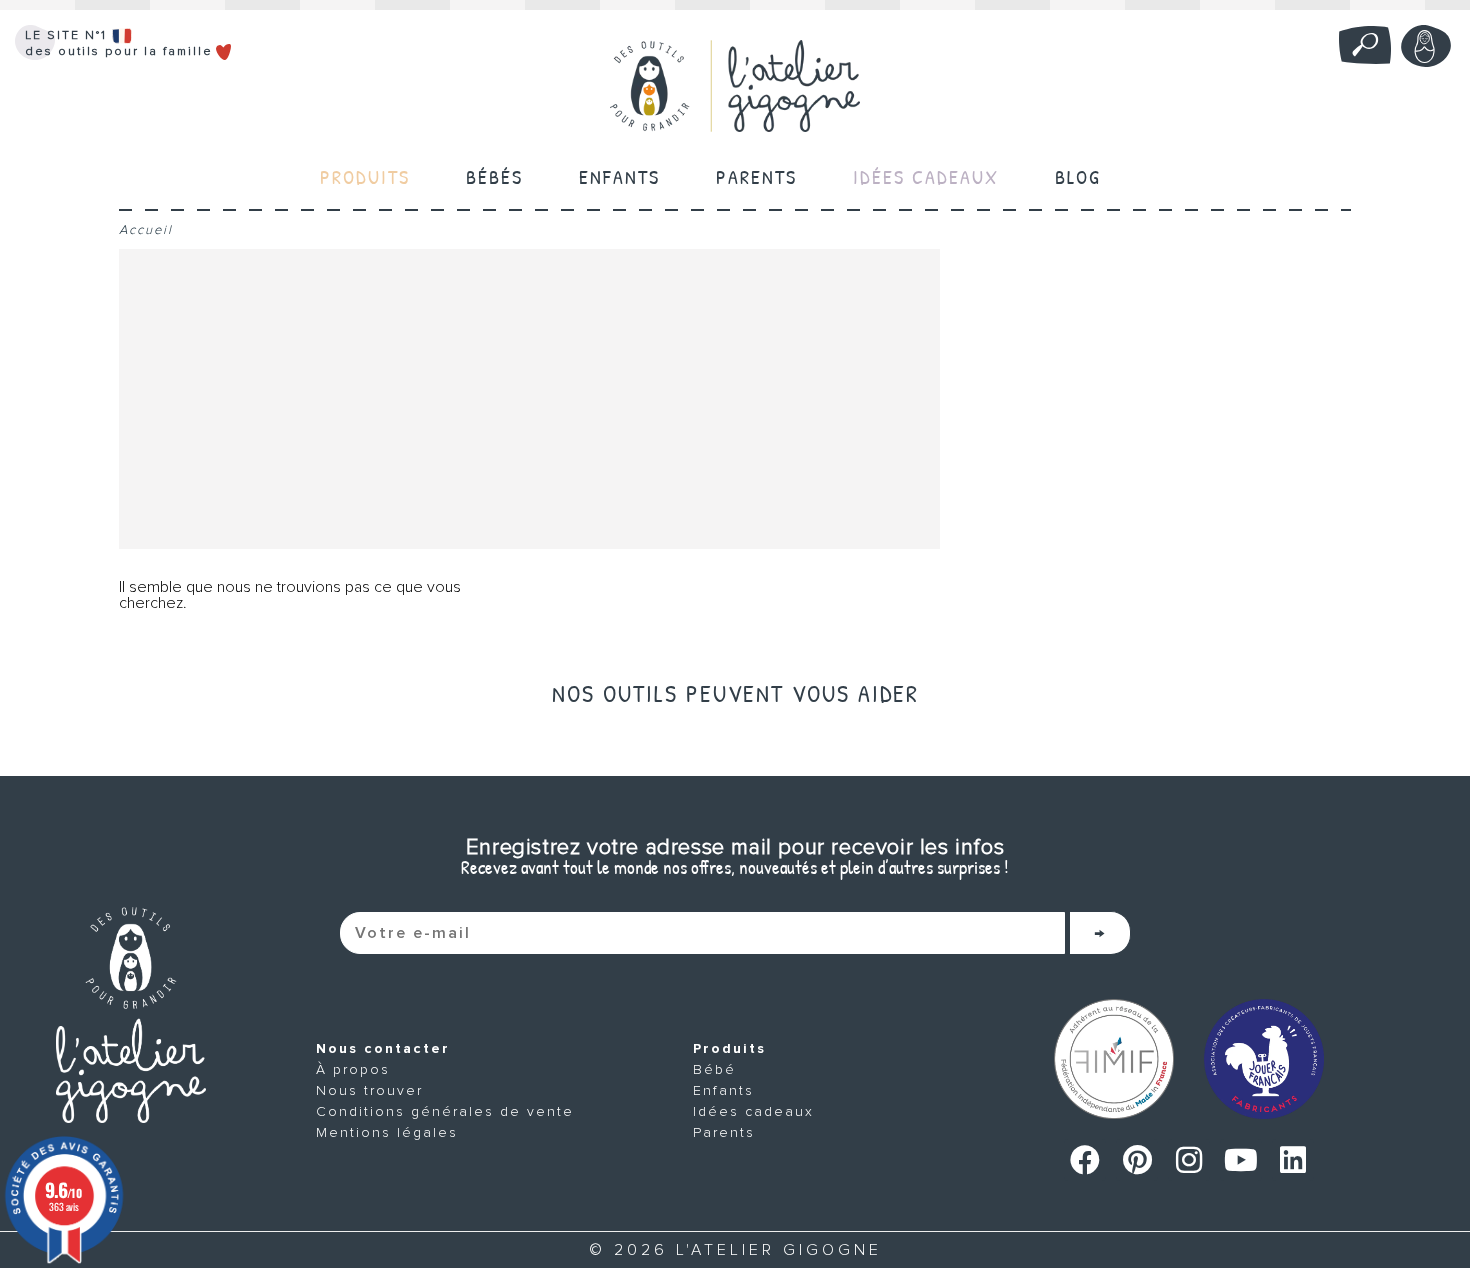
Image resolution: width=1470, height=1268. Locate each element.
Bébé (714, 1069)
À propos (353, 1069)
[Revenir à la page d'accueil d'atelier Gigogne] (735, 86)
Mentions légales (387, 1132)
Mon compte (1425, 46)
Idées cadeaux (753, 1111)
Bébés (494, 176)
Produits (729, 1048)
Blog (1078, 176)
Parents (756, 176)
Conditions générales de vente (445, 1111)
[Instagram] (1189, 1160)
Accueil (146, 230)
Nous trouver (369, 1090)
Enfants (619, 176)
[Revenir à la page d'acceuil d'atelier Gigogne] (131, 1015)
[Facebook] (1085, 1160)
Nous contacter (383, 1048)
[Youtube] (1241, 1160)
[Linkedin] (1293, 1160)
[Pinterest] (1137, 1160)
